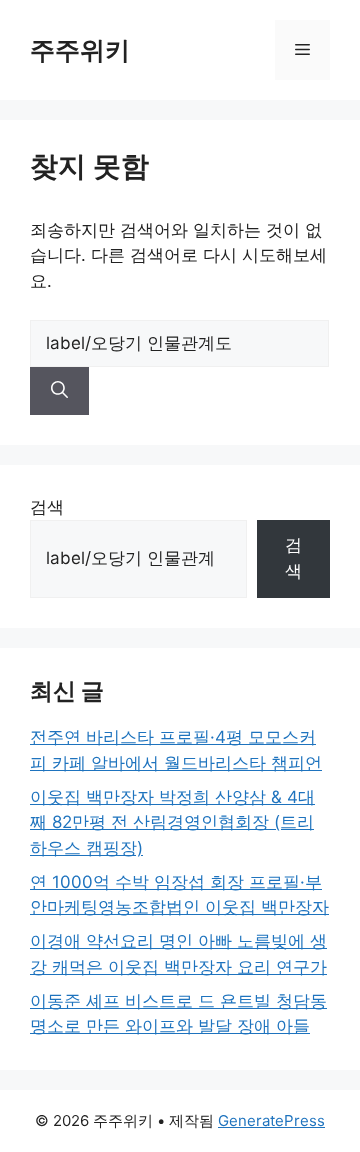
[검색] (59, 391)
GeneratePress (271, 1120)
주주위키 (80, 50)
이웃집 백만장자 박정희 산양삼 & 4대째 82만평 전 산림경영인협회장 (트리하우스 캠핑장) (172, 822)
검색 (47, 507)
